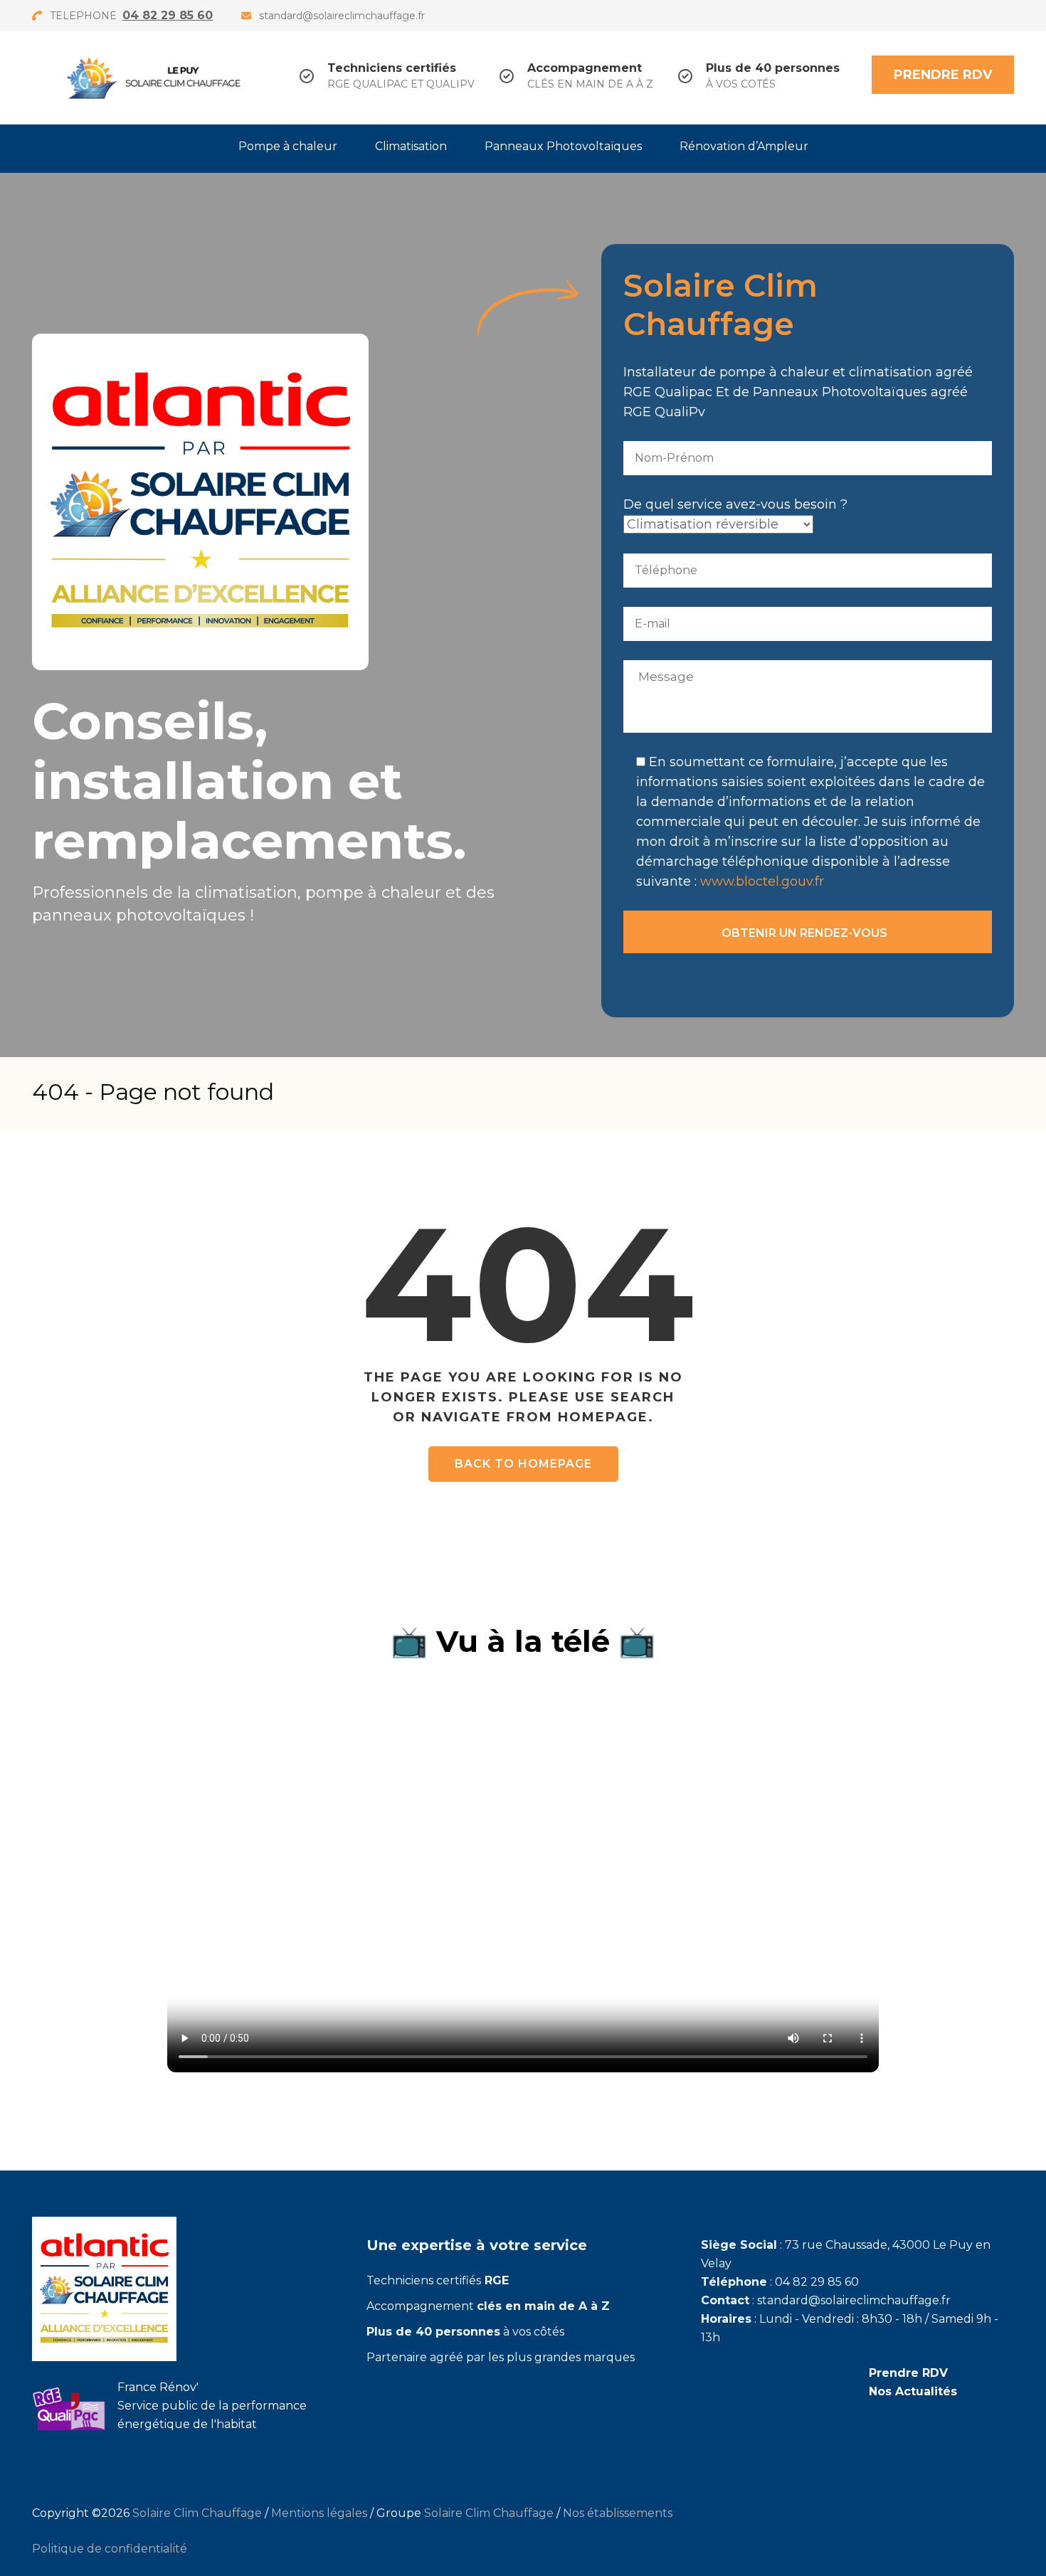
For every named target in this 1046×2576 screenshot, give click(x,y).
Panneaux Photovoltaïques (563, 146)
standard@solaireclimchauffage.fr (342, 16)
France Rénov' (158, 2387)
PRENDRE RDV (943, 75)
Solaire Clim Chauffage (197, 2513)
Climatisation (411, 146)
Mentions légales (319, 2513)
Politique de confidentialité (110, 2549)
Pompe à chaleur (288, 146)
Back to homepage (523, 1464)
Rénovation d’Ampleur (744, 146)
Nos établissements (618, 2513)
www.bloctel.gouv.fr (762, 881)
